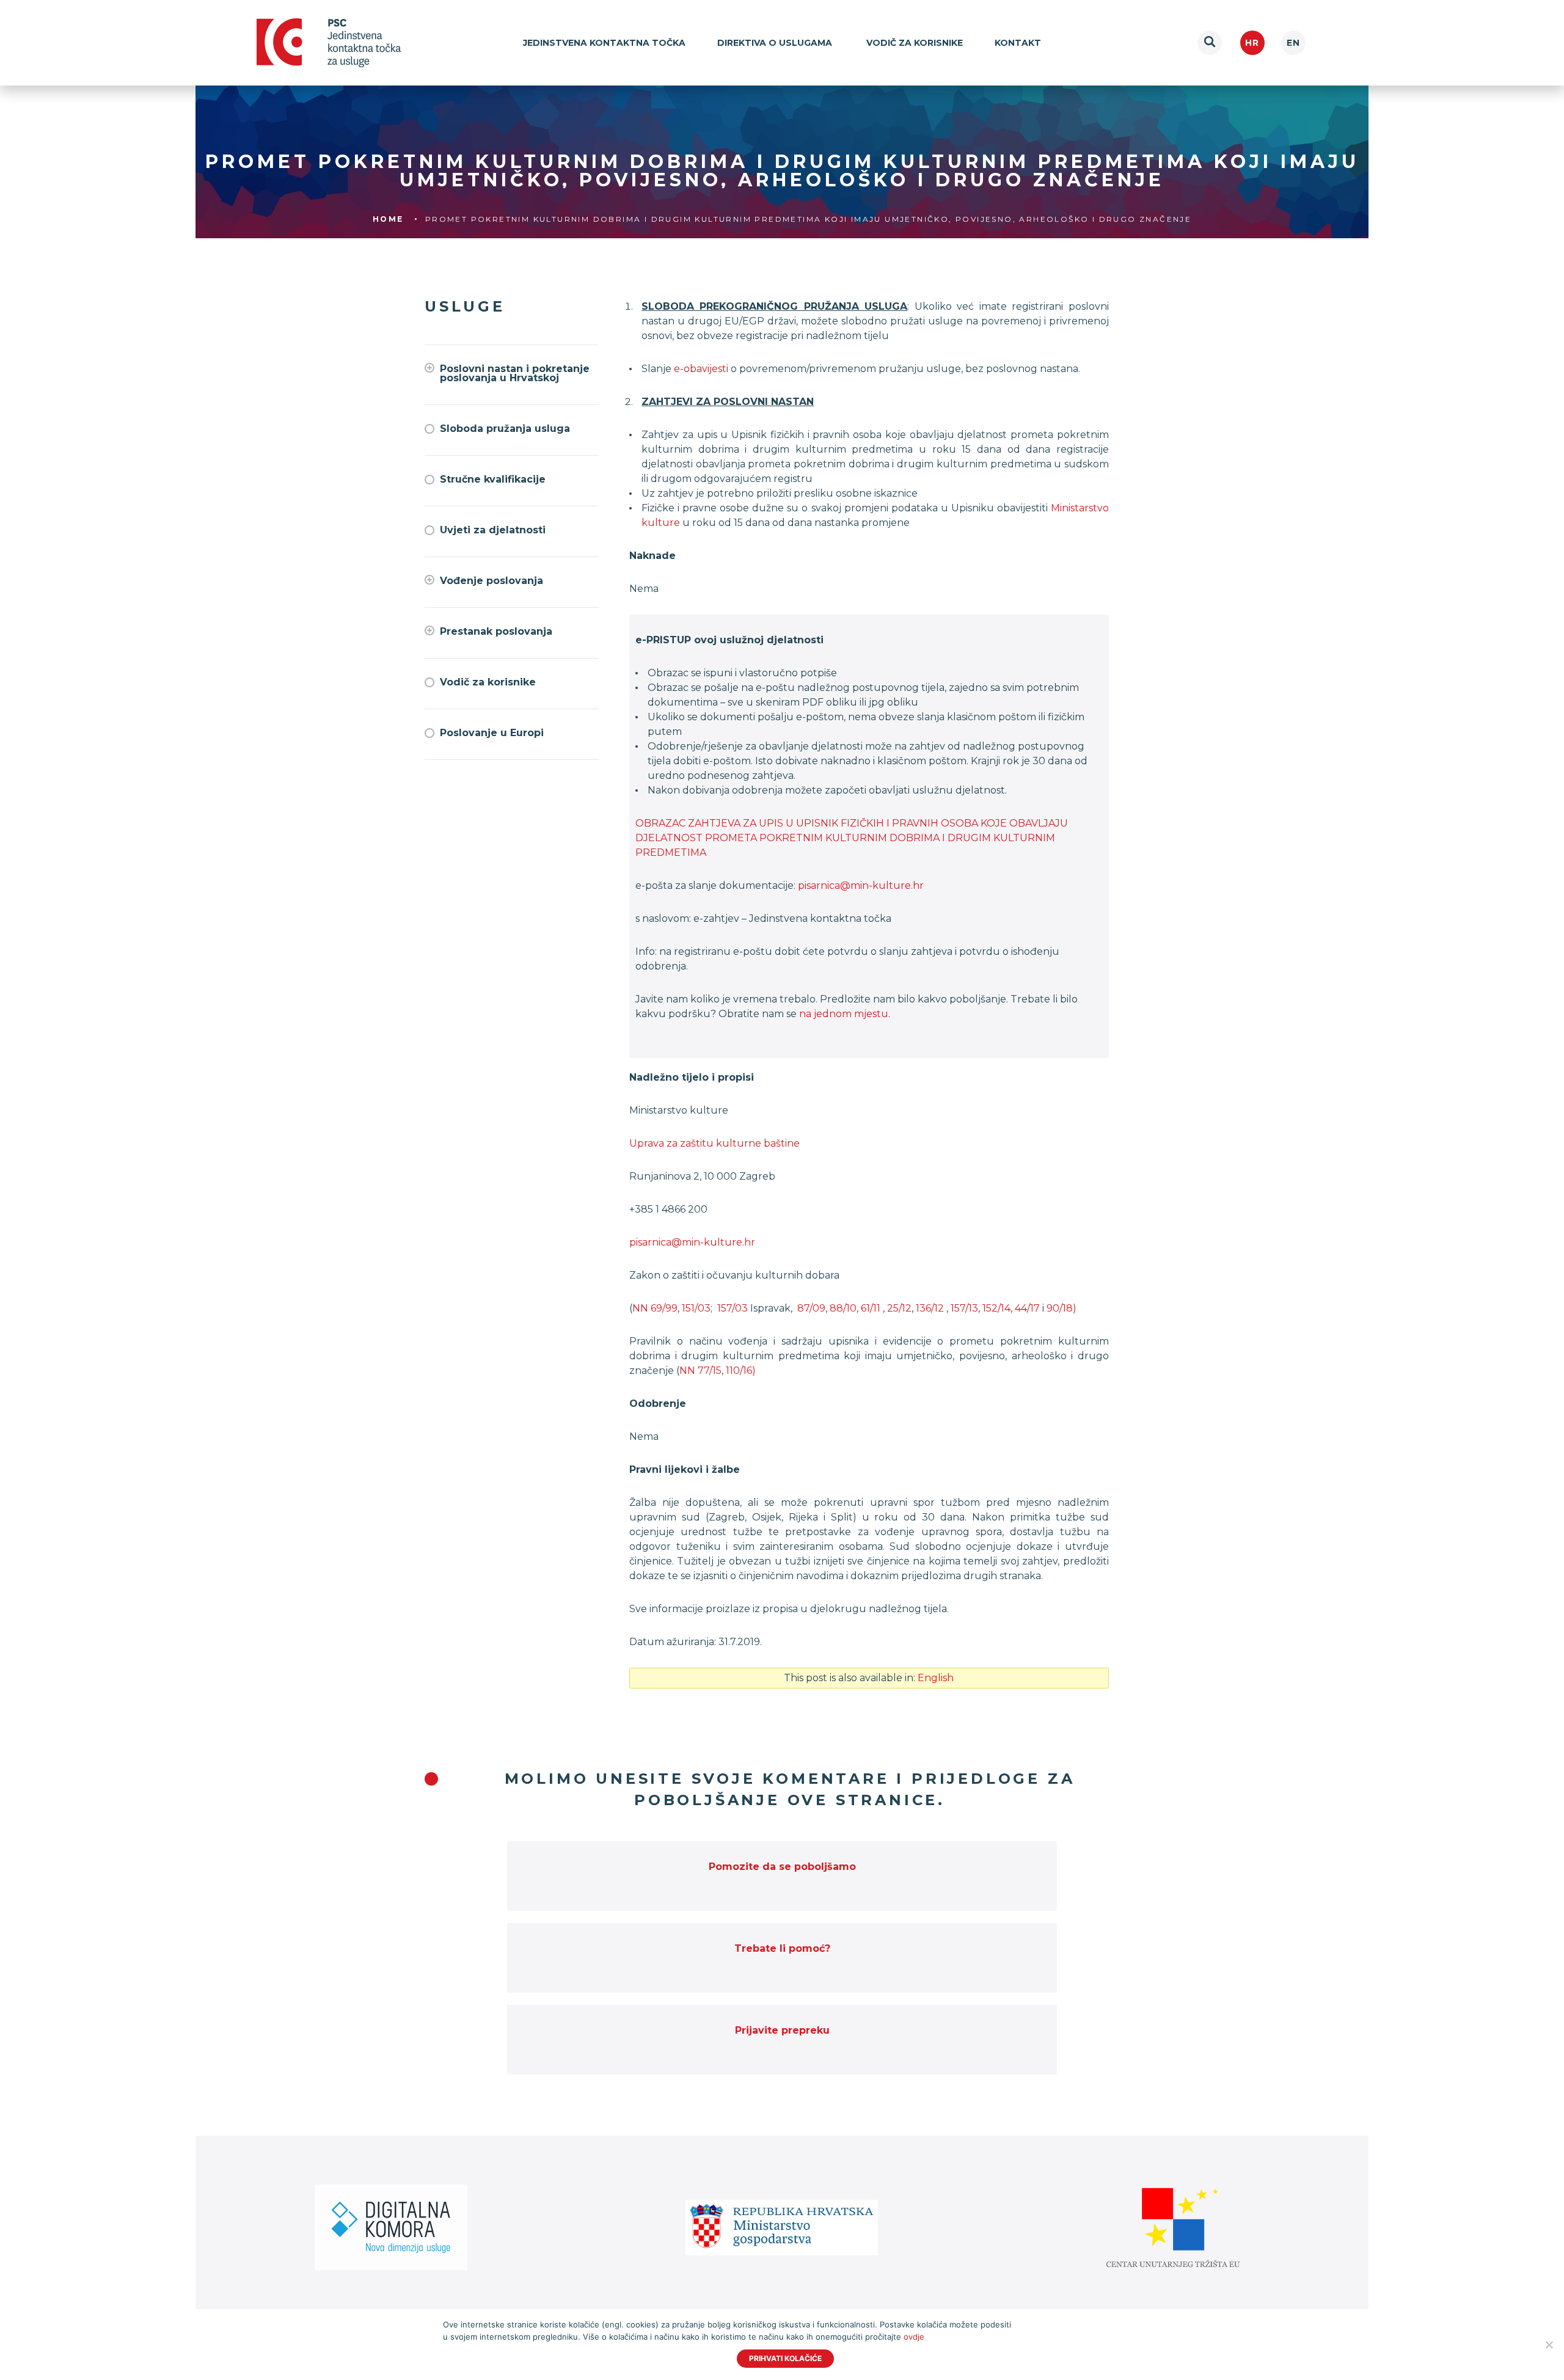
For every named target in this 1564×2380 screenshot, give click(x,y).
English (1293, 43)
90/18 (1060, 1308)
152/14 (995, 1308)
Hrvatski (1252, 43)
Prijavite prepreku (782, 2030)
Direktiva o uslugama (776, 43)
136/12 (931, 1308)
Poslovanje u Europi (492, 733)
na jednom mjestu (844, 1014)
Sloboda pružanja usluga (505, 429)
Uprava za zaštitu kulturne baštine (714, 1143)
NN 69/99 (655, 1308)
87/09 (810, 1308)
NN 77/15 (700, 1371)
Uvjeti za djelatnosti (493, 530)
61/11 (871, 1308)
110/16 (739, 1371)
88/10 (843, 1308)
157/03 (731, 1308)
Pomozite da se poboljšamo (782, 1867)
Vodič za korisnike (915, 43)
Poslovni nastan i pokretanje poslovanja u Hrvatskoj (515, 373)
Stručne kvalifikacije (493, 479)
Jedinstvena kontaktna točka (604, 43)
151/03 (696, 1308)
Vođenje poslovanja (491, 581)
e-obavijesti (701, 369)
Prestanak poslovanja (496, 631)
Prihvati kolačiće (785, 2358)
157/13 (964, 1308)
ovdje (914, 2337)
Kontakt (1018, 43)
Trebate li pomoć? (782, 1948)
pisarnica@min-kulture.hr (861, 885)
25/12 (899, 1308)
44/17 (1027, 1308)
